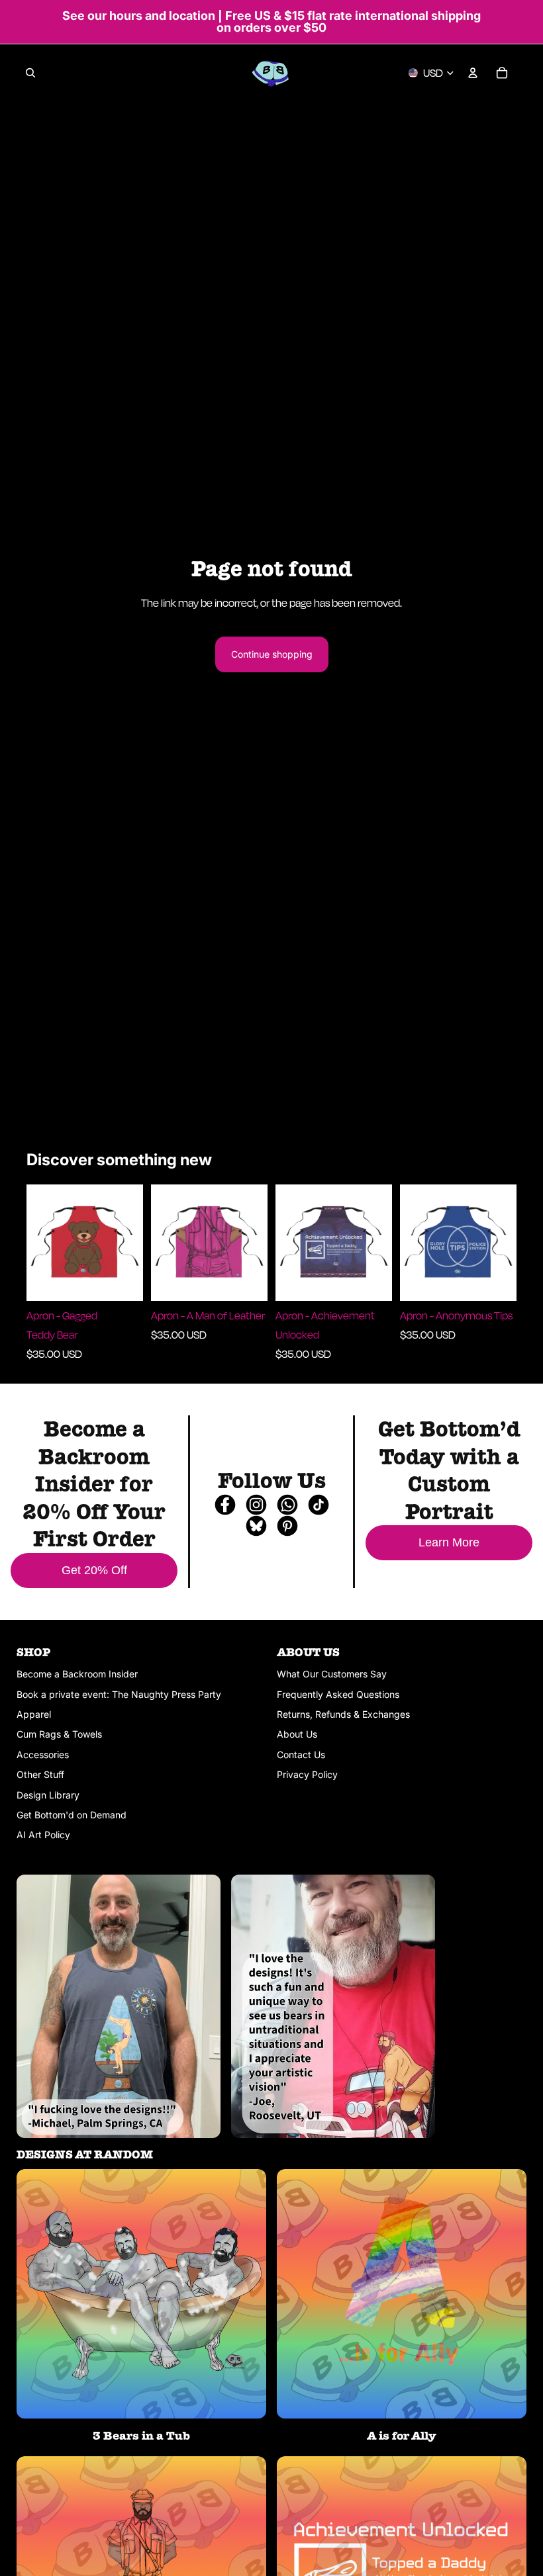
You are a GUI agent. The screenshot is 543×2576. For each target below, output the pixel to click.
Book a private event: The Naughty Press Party (119, 1694)
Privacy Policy (307, 1774)
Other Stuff (40, 1774)
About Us (297, 1734)
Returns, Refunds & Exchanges (343, 1714)
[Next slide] (128, 1243)
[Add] (123, 1280)
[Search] (30, 73)
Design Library (48, 1795)
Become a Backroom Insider (77, 1674)
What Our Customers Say (332, 1674)
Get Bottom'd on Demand (72, 1815)
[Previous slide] (41, 1243)
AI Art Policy (43, 1835)
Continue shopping (272, 654)
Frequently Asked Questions (338, 1694)
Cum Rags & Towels (59, 1734)
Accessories (43, 1754)
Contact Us (301, 1754)
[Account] (473, 73)
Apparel (34, 1714)
